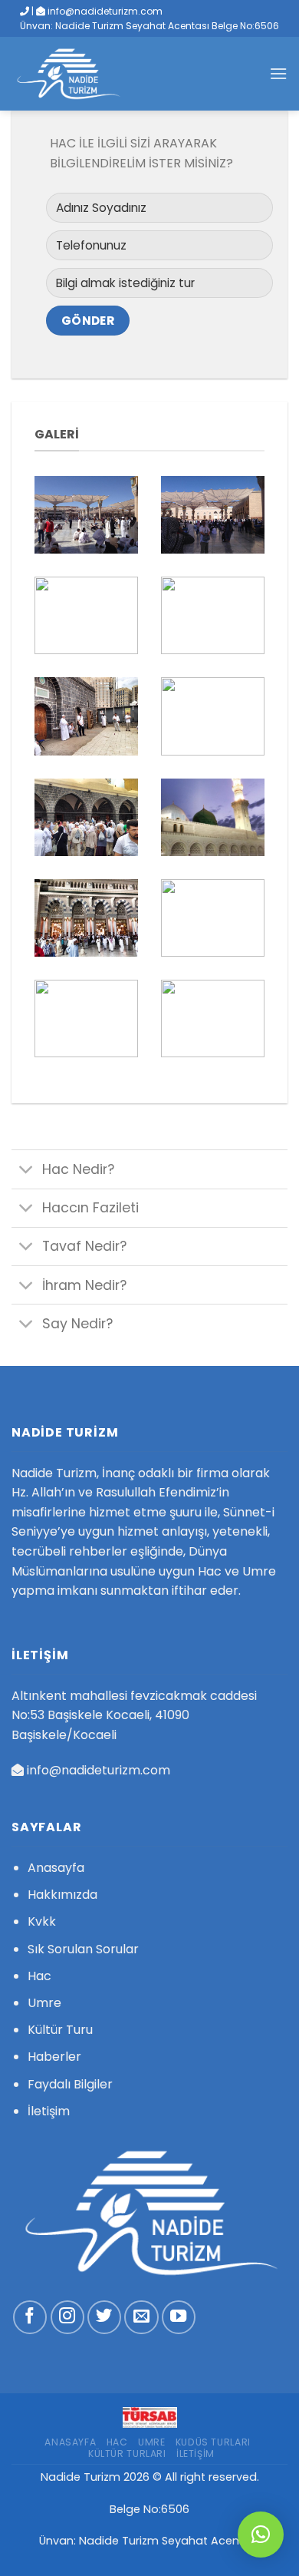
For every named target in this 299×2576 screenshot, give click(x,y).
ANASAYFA (70, 2442)
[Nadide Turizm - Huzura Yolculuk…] (80, 74)
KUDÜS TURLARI (213, 2442)
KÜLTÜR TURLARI (127, 2454)
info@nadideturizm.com (99, 1770)
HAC (117, 2442)
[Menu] (278, 73)
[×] (261, 2535)
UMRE (151, 2442)
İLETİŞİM (195, 2454)
